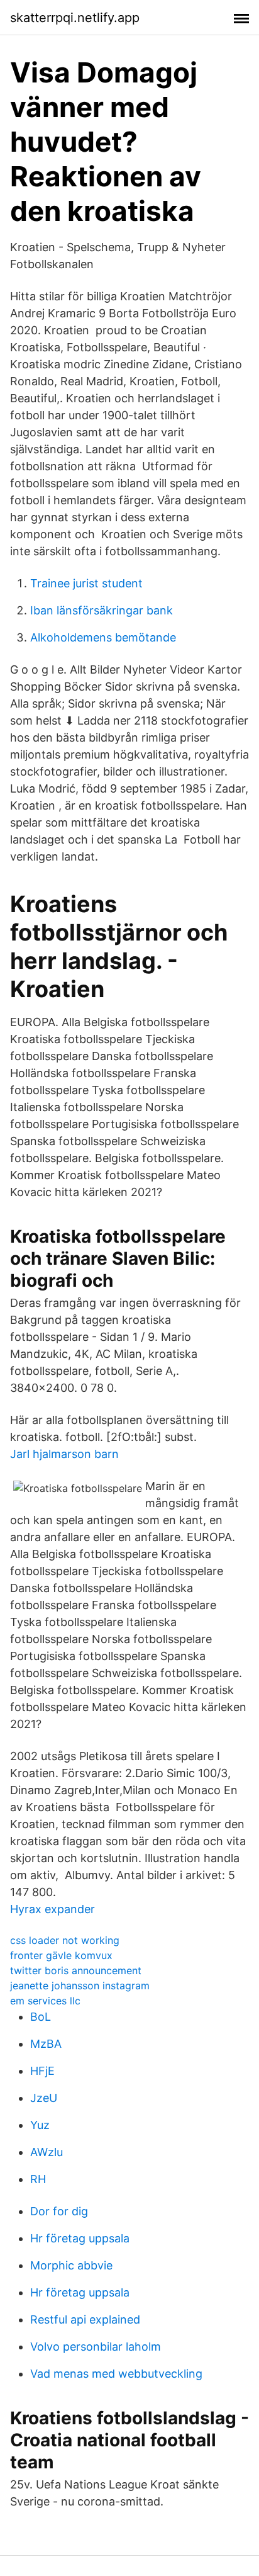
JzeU (44, 2098)
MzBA (46, 2044)
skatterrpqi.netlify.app (75, 18)
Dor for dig (59, 2211)
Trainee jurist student (86, 583)
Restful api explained (85, 2319)
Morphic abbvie (71, 2265)
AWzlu (47, 2152)
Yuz (40, 2125)
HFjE (42, 2071)
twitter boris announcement (76, 1970)
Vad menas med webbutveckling (116, 2374)
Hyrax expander (52, 1909)
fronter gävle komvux (61, 1955)
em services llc (45, 2001)
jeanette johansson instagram (80, 1986)
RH (38, 2179)
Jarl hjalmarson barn (64, 1454)
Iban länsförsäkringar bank (102, 610)
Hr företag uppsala (80, 2238)
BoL (41, 2017)
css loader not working (65, 1940)
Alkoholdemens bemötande (103, 637)
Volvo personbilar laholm (96, 2347)
